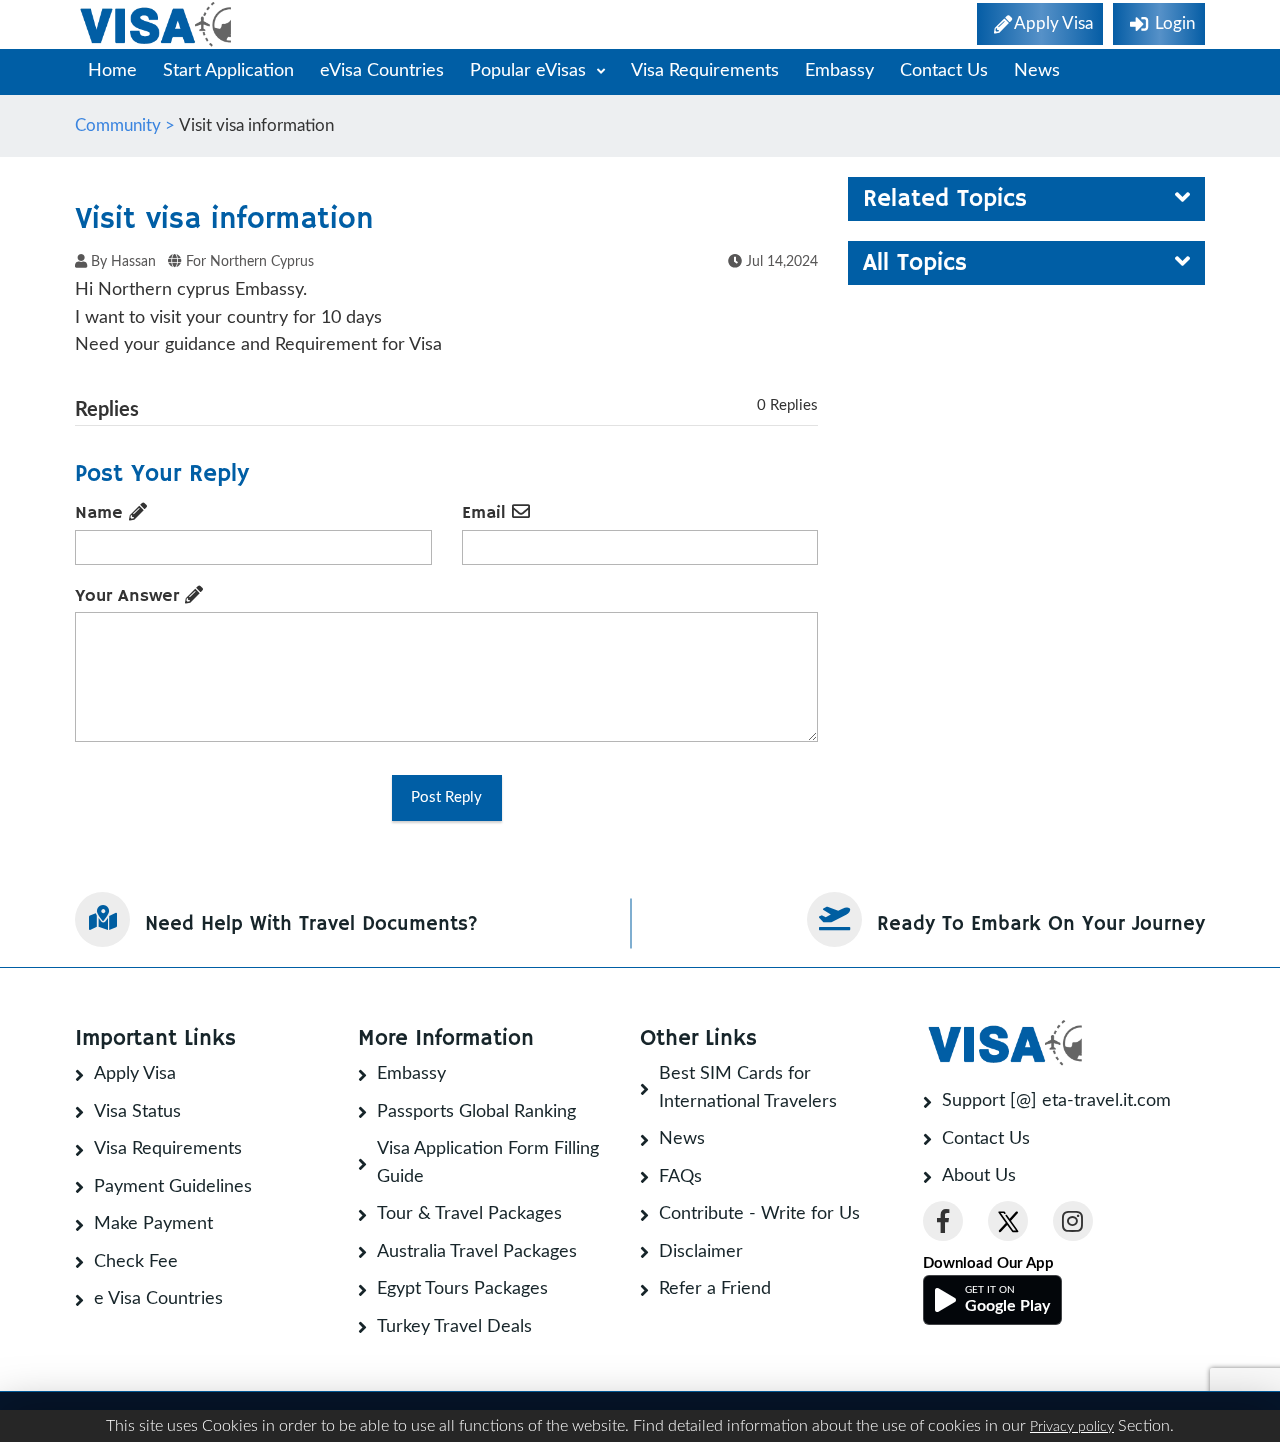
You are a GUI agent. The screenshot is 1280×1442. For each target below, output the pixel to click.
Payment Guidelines (173, 1187)
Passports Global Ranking (476, 1112)
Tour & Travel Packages (469, 1214)
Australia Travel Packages (477, 1252)
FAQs (680, 1177)
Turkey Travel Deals (454, 1327)
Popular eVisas (530, 71)
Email (487, 513)
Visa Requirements (705, 71)
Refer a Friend (715, 1289)
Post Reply (446, 797)
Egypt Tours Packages (462, 1289)
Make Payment (153, 1224)
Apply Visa (135, 1074)
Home (112, 71)
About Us (979, 1176)
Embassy (839, 71)
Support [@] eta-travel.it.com (1056, 1101)
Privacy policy (1072, 1427)
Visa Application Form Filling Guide (488, 1163)
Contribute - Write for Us (759, 1214)
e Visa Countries (158, 1299)
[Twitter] (1008, 1221)
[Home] (157, 24)
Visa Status (137, 1112)
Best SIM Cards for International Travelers (748, 1088)
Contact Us (944, 71)
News (1037, 71)
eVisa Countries (382, 71)
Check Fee (136, 1262)
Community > (127, 125)
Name (102, 513)
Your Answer (130, 596)
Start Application (228, 71)
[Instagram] (1073, 1221)
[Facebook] (943, 1221)
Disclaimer (701, 1252)
